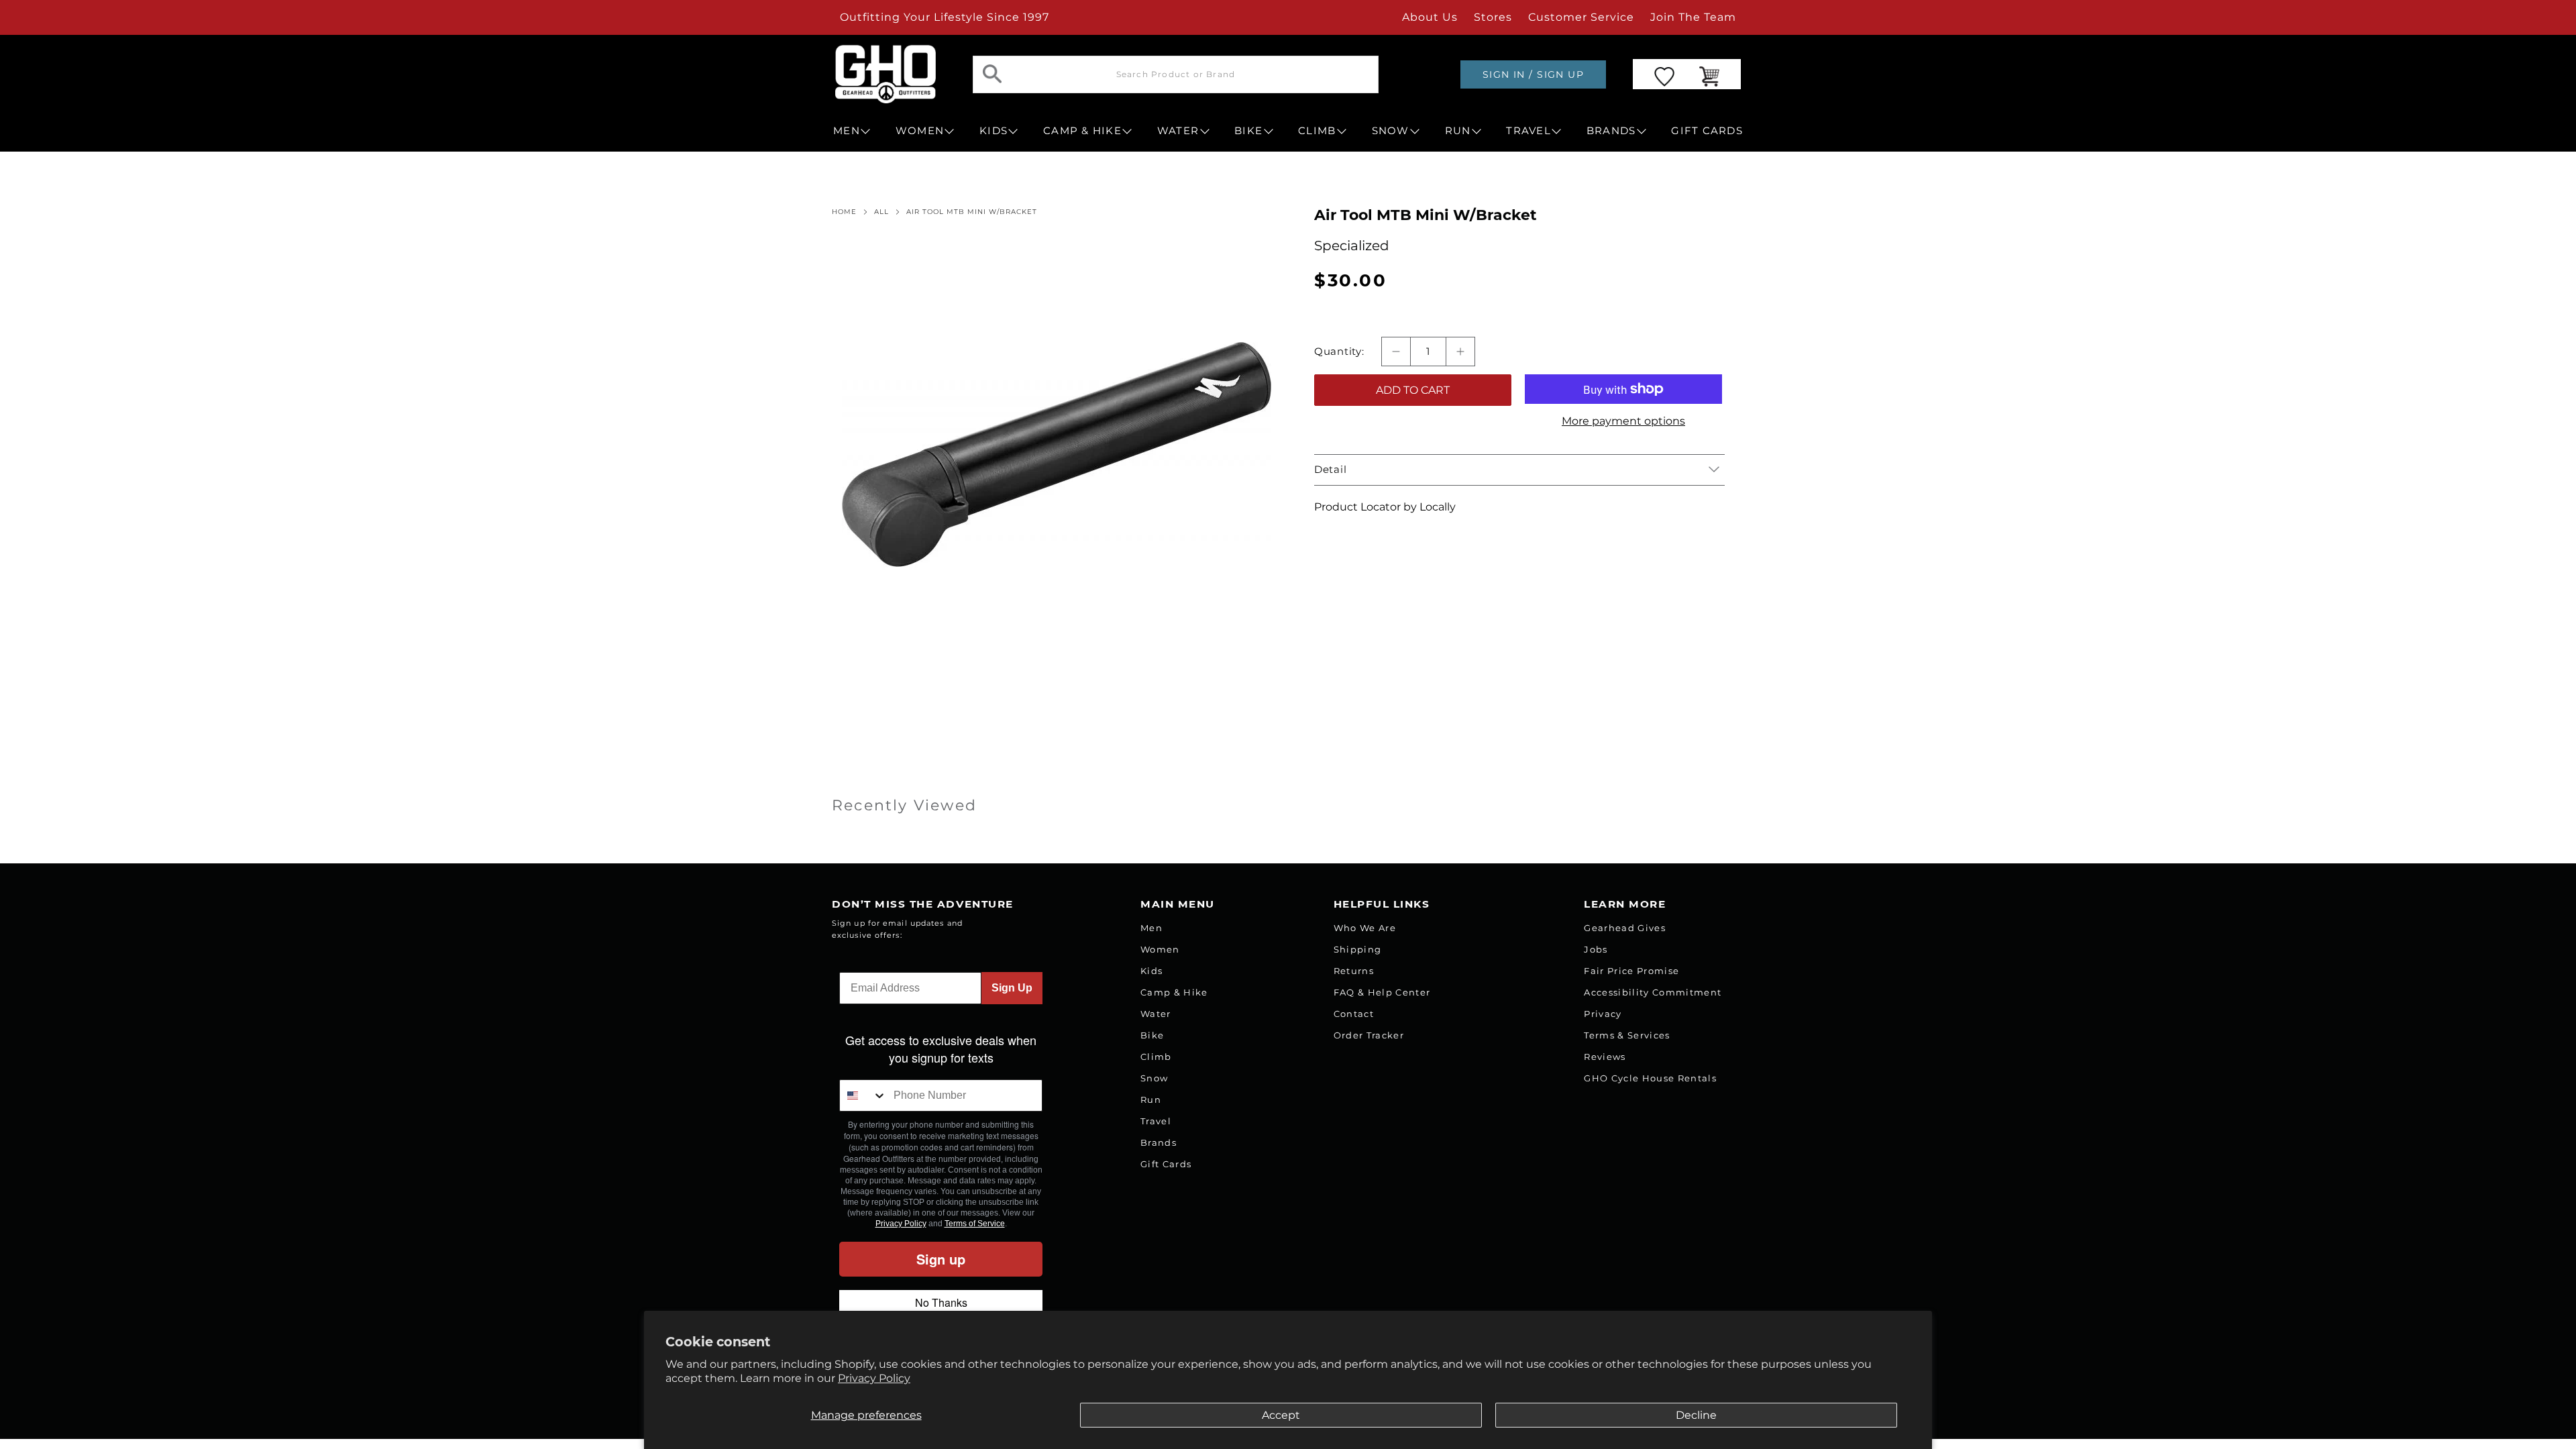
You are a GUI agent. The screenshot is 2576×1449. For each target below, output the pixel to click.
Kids (1151, 971)
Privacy (1603, 1014)
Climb (1156, 1057)
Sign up (941, 1259)
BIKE (1248, 131)
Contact (1354, 1014)
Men (1151, 928)
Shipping (1358, 949)
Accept (1281, 1415)
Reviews (1605, 1057)
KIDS (994, 131)
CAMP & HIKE (1082, 131)
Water (1156, 1014)
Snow (1154, 1078)
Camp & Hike (1174, 992)
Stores (1493, 17)
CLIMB (1317, 131)
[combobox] (863, 1095)
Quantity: (1339, 352)
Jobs (1596, 949)
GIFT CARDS (1707, 131)
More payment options (1623, 421)
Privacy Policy (874, 1378)
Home (844, 212)
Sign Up (1012, 988)
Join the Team (1693, 17)
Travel (1156, 1121)
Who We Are (1365, 928)
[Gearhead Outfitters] (885, 74)
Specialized (1352, 246)
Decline (1696, 1415)
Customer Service (1581, 17)
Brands (1159, 1142)
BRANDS (1611, 131)
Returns (1354, 971)
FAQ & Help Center (1382, 992)
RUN (1458, 131)
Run (1151, 1099)
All (881, 212)
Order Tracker (1369, 1035)
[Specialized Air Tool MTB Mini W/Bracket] (1057, 455)
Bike (1152, 1035)
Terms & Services (1627, 1035)
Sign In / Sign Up (1533, 74)
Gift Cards (1166, 1164)
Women (1160, 949)
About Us (1430, 17)
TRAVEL (1528, 131)
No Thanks (941, 1302)
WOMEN (920, 131)
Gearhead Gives (1625, 928)
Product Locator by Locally (1385, 507)
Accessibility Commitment (1653, 992)
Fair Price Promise (1631, 971)
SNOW (1391, 131)
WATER (1178, 131)
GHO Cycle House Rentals (1650, 1078)
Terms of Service (975, 1224)
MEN (847, 131)
